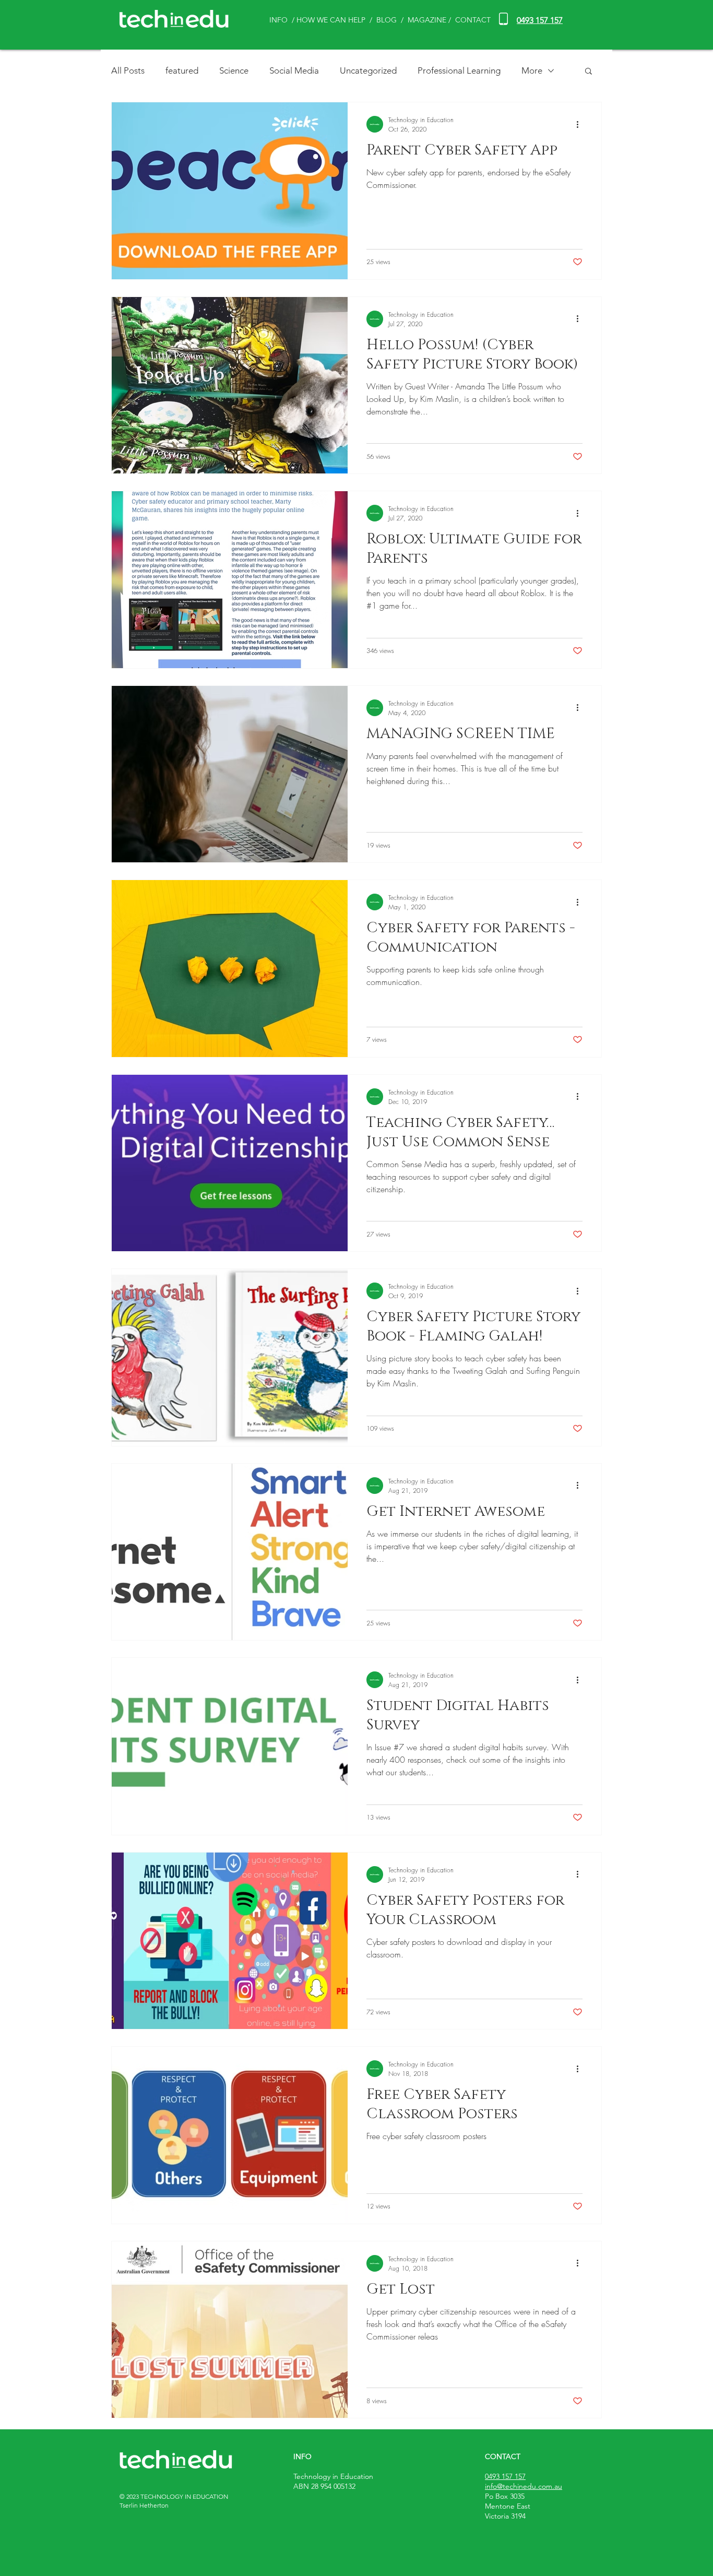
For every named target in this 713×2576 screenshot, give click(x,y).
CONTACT (473, 20)
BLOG (388, 20)
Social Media (294, 70)
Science (234, 70)
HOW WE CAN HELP (331, 20)
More (532, 70)
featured (182, 70)
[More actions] (581, 124)
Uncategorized (368, 70)
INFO (278, 20)
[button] (589, 72)
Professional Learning (459, 70)
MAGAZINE (427, 20)
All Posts (128, 70)
